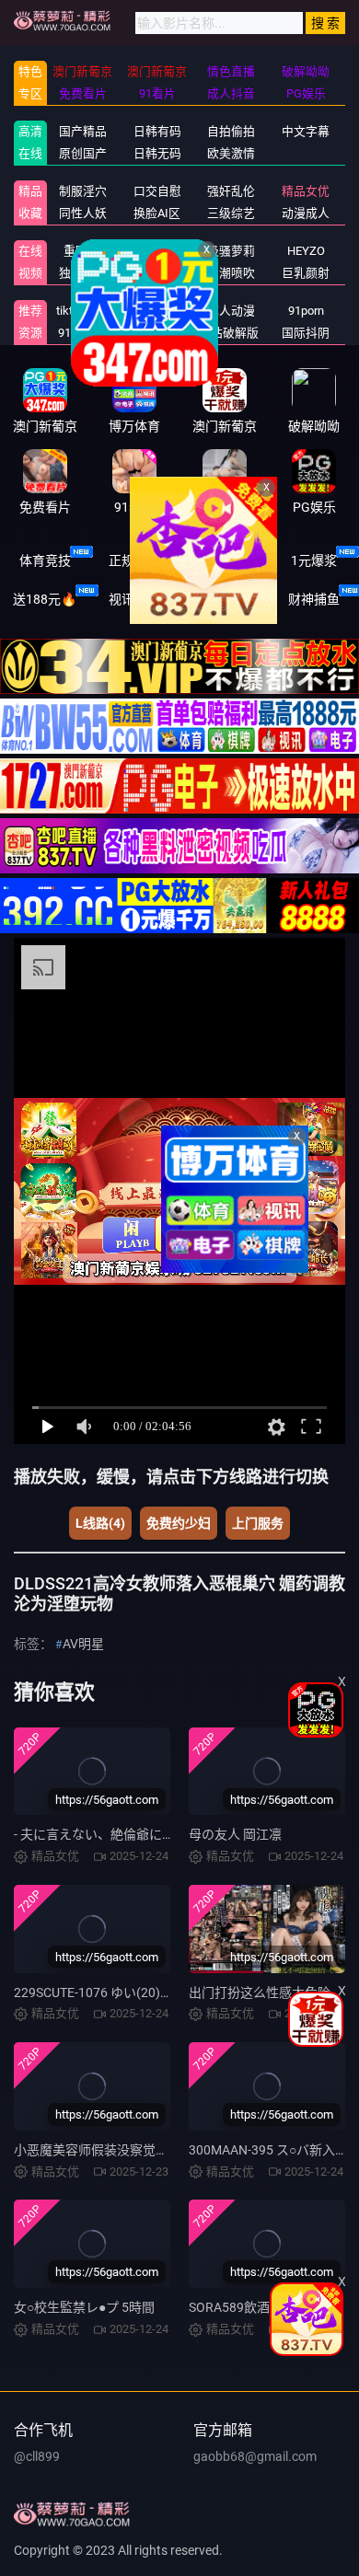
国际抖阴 (306, 333)
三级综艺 (231, 213)
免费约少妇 (179, 1523)
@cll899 (37, 2456)
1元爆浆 (314, 560)
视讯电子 (134, 599)
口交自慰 (157, 191)
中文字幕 (306, 131)
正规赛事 (134, 560)
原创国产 (83, 153)
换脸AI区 (157, 213)
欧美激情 (231, 153)
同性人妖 (83, 213)
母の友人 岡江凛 (235, 1834)
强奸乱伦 (231, 191)
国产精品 (83, 131)
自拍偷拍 (231, 131)
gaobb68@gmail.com (255, 2456)
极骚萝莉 (231, 251)
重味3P (82, 251)
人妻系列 (157, 251)
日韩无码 (157, 153)
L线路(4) (100, 1523)
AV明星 (83, 1644)
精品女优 (306, 191)
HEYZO (306, 251)
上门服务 (258, 1523)
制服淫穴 (83, 191)
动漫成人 (306, 213)
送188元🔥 (45, 599)
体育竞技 (45, 560)
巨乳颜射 (306, 273)
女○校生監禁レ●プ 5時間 (84, 2307)
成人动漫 (231, 311)
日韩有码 (157, 131)
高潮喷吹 (231, 273)
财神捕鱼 (314, 599)
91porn (306, 311)
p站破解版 (232, 333)
